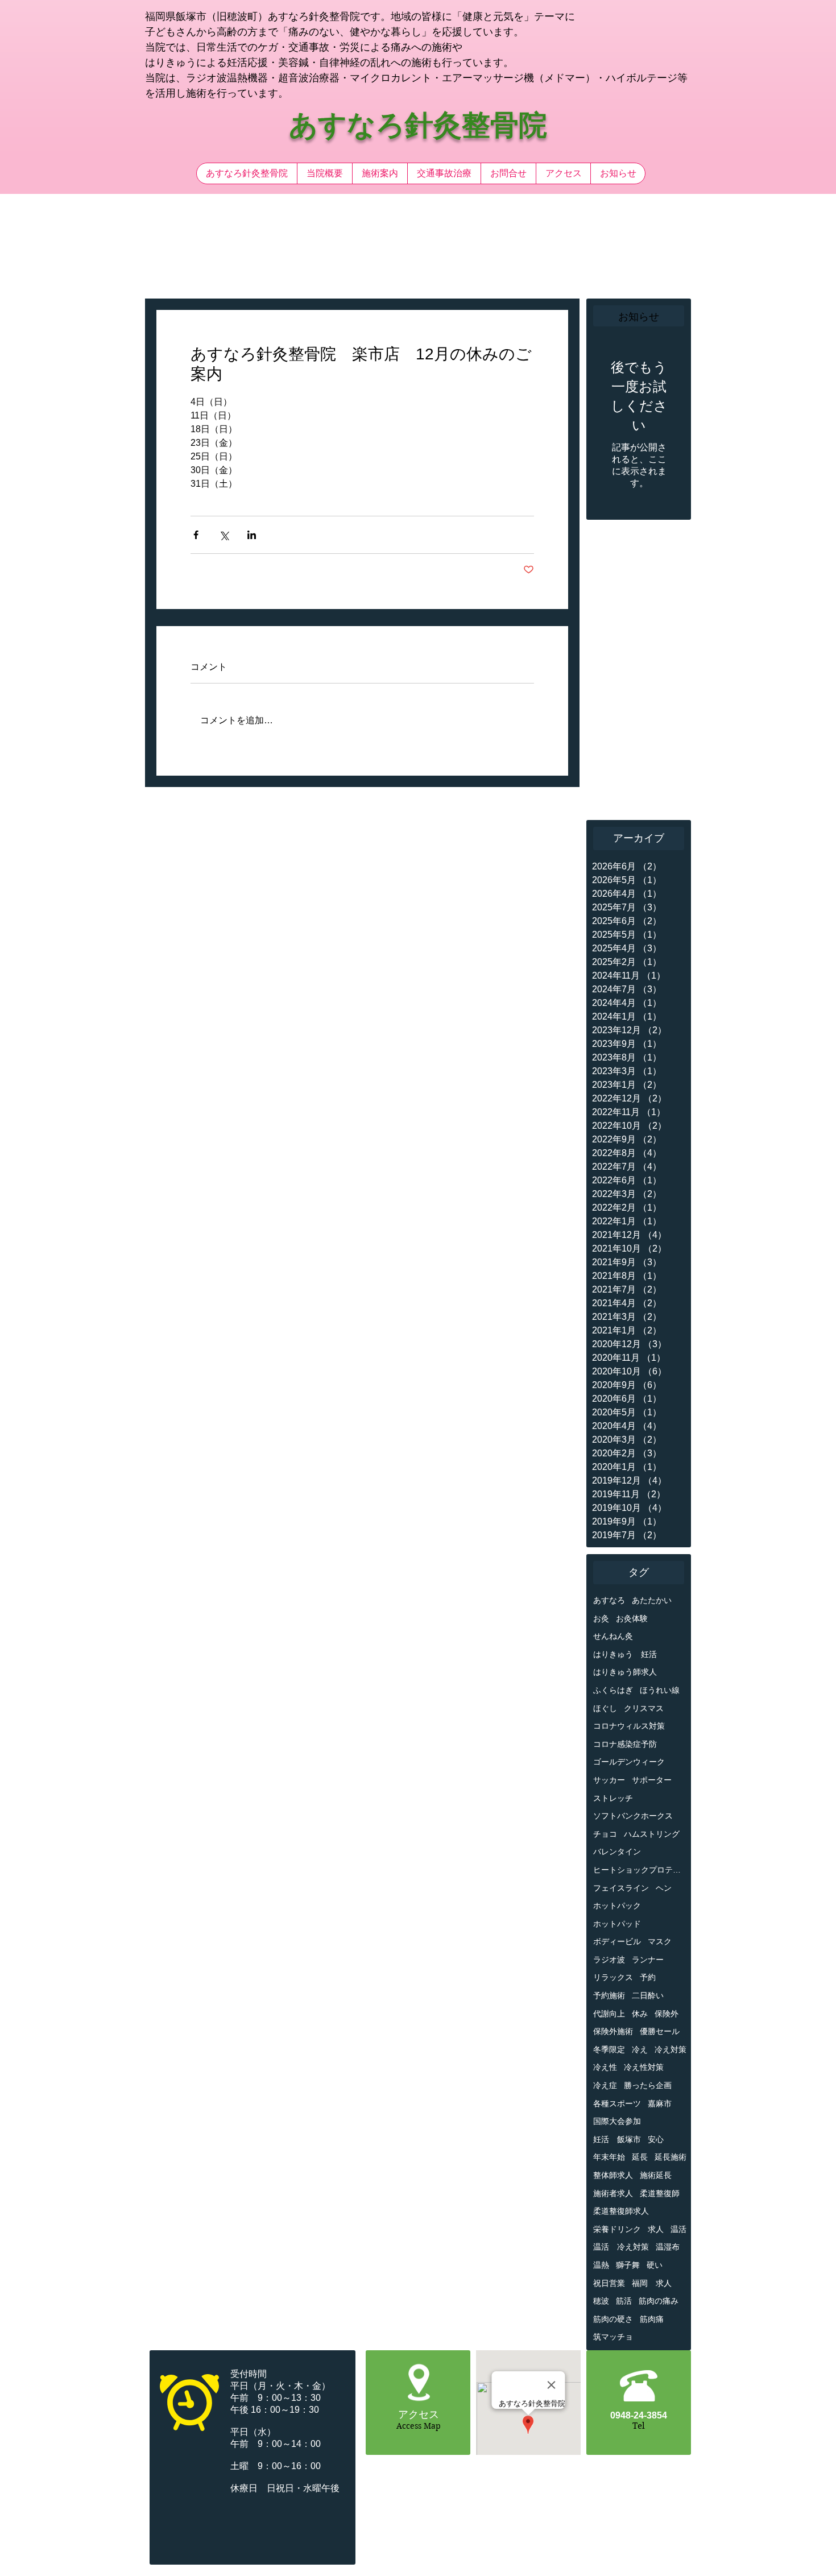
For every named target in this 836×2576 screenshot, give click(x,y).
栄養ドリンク (617, 2229)
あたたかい (652, 1600)
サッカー (609, 1780)
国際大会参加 (617, 2121)
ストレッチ (613, 1798)
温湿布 (668, 2247)
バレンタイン (617, 1852)
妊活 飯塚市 (617, 2139)
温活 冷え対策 (621, 2247)
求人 (656, 2229)
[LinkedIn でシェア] (252, 535)
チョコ (605, 1834)
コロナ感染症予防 (625, 1744)
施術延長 (656, 2175)
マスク (660, 1941)
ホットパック (617, 1906)
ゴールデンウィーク (629, 1762)
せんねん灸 (613, 1636)
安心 (656, 2139)
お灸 (601, 1618)
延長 (640, 2157)
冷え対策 (671, 2049)
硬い (655, 2265)
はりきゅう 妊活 (625, 1654)
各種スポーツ (617, 2103)
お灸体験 (632, 1618)
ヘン (664, 1888)
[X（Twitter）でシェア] (224, 535)
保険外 (667, 2014)
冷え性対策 (644, 2067)
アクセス (419, 2415)
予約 (648, 1977)
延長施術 (671, 2157)
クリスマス (644, 1708)
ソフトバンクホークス (633, 1816)
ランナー (648, 1960)
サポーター (652, 1780)
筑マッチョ (613, 2337)
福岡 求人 (652, 2283)
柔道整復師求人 (621, 2211)
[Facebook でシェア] (196, 535)
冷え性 (605, 2067)
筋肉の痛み (659, 2301)
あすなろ (609, 1600)
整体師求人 (613, 2175)
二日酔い (648, 1995)
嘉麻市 (660, 2103)
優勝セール (660, 2031)
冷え (640, 2049)
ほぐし (605, 1708)
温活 (678, 2229)
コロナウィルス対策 (629, 1726)
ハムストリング (652, 1834)
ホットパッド (617, 1924)
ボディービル (617, 1941)
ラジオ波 (609, 1960)
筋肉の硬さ (613, 2319)
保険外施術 (613, 2031)
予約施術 (609, 1995)
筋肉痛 (652, 2319)
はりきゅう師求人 (625, 1672)
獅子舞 (628, 2265)
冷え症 (605, 2085)
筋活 (624, 2301)
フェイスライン (621, 1888)
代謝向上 (609, 2014)
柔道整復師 (660, 2193)
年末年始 (609, 2157)
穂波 (601, 2301)
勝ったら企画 (648, 2085)
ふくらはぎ (613, 1690)
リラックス (613, 1977)
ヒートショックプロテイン (640, 1870)
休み (640, 2014)
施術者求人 (613, 2193)
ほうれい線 (660, 1690)
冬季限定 (609, 2049)
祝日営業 (609, 2283)
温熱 (601, 2265)
